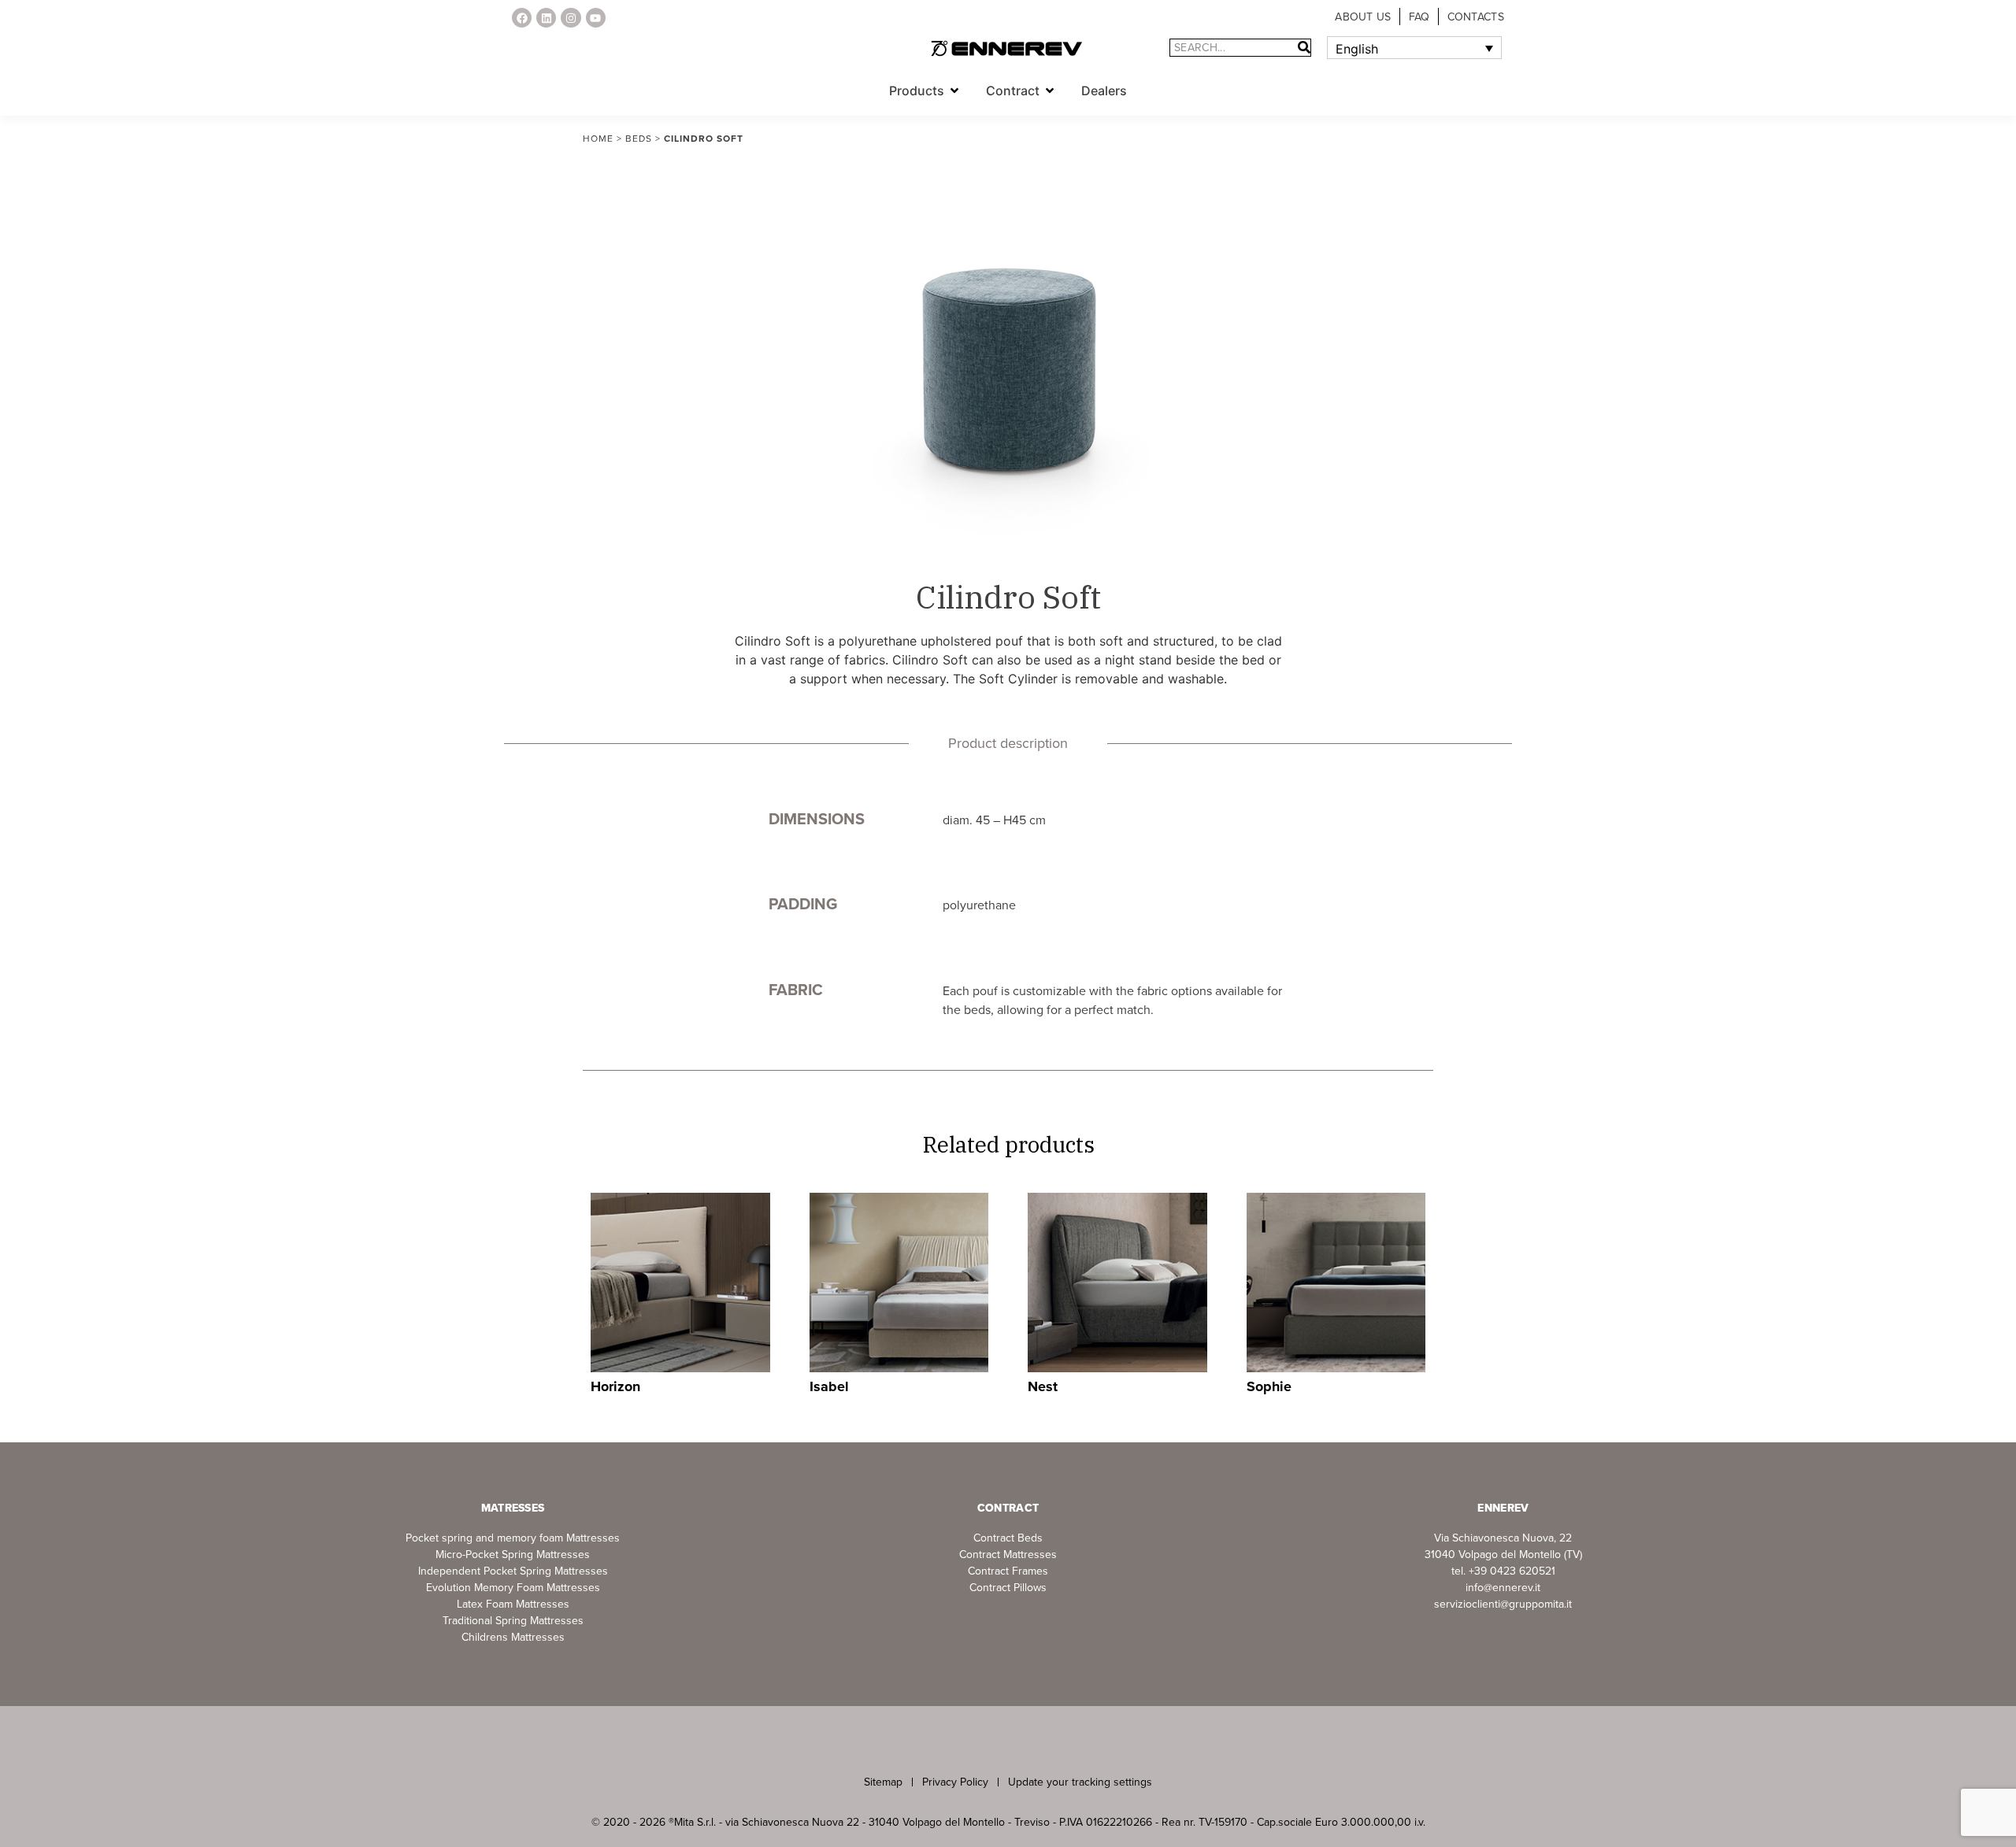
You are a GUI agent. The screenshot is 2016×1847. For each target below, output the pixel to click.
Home (598, 139)
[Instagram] (571, 18)
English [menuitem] (1357, 48)
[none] (1414, 48)
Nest (1043, 1386)
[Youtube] (596, 18)
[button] (954, 91)
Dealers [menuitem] (1104, 91)
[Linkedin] (546, 18)
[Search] (1304, 48)
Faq (1419, 17)
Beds (639, 139)
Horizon (615, 1386)
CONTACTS (1476, 17)
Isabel (829, 1386)
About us (1363, 17)
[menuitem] (1414, 48)
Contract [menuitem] (1013, 91)
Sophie (1269, 1386)
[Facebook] (522, 18)
